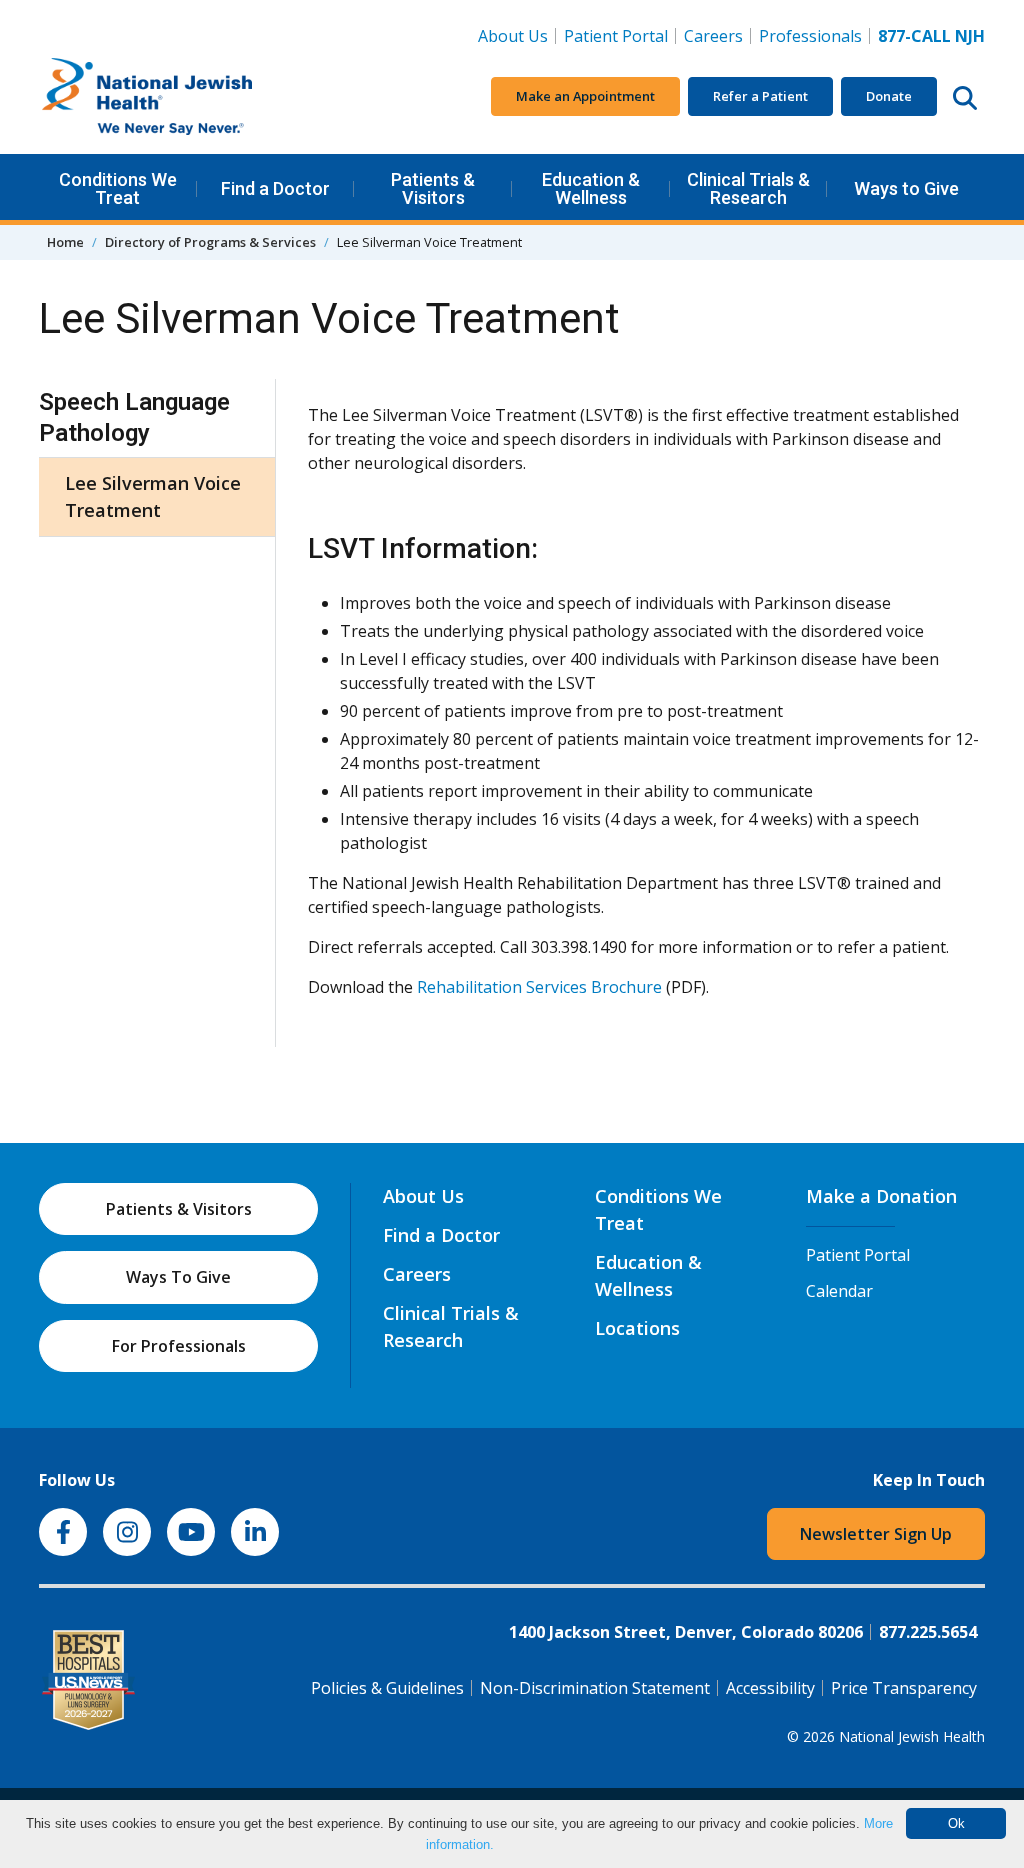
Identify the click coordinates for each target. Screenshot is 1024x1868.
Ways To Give (178, 1277)
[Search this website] (965, 97)
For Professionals (179, 1346)
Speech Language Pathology (134, 417)
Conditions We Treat (118, 188)
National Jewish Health (912, 1736)
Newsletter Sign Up (876, 1534)
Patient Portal (616, 36)
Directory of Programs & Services (210, 242)
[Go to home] (189, 97)
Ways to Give (906, 188)
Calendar (839, 1291)
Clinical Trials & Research (748, 188)
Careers (717, 35)
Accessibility (770, 1688)
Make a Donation (881, 1196)
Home (65, 242)
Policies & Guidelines (387, 1688)
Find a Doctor (275, 188)
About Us (513, 36)
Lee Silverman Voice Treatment (153, 496)
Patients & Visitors (433, 188)
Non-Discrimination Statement (595, 1688)
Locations (637, 1328)
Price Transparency (904, 1688)
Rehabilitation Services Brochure (539, 987)
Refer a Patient (760, 96)
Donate (889, 96)
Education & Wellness (591, 188)
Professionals (810, 36)
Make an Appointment (585, 96)
